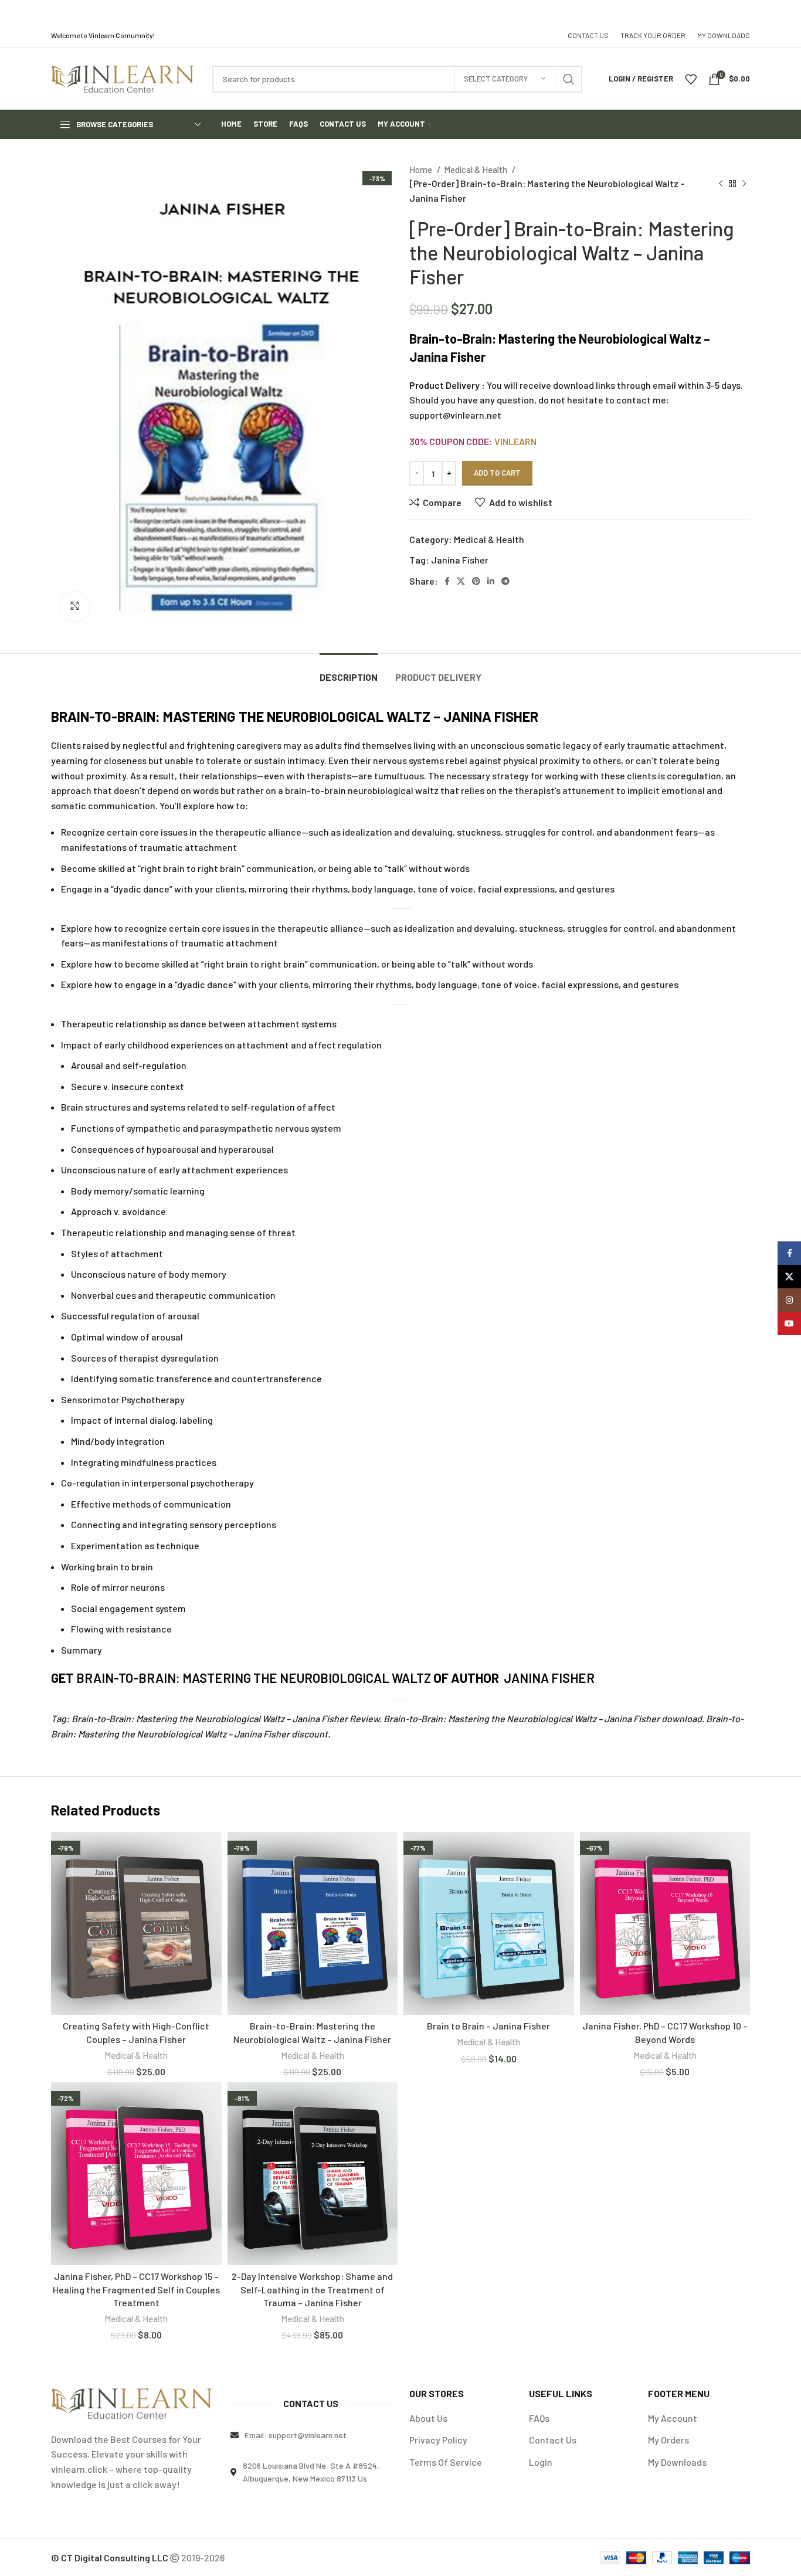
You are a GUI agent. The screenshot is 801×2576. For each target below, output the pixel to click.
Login (541, 2462)
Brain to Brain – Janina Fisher (488, 2026)
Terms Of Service (446, 2462)
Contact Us (553, 2440)
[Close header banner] (786, 12)
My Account (673, 2418)
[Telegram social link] (505, 581)
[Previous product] (721, 184)
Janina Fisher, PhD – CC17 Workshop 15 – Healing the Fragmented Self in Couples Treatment (136, 2289)
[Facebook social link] (447, 581)
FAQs (539, 2418)
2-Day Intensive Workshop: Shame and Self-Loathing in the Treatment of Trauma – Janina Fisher (312, 2289)
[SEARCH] (569, 79)
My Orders (668, 2440)
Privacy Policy (438, 2440)
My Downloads (677, 2462)
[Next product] (744, 184)
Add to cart (497, 473)
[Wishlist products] (691, 79)
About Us (428, 2418)
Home (422, 169)
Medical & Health (476, 169)
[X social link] (461, 581)
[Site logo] (123, 78)
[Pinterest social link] (476, 581)
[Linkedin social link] (491, 581)
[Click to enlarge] (74, 606)
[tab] (349, 671)
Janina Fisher (460, 560)
